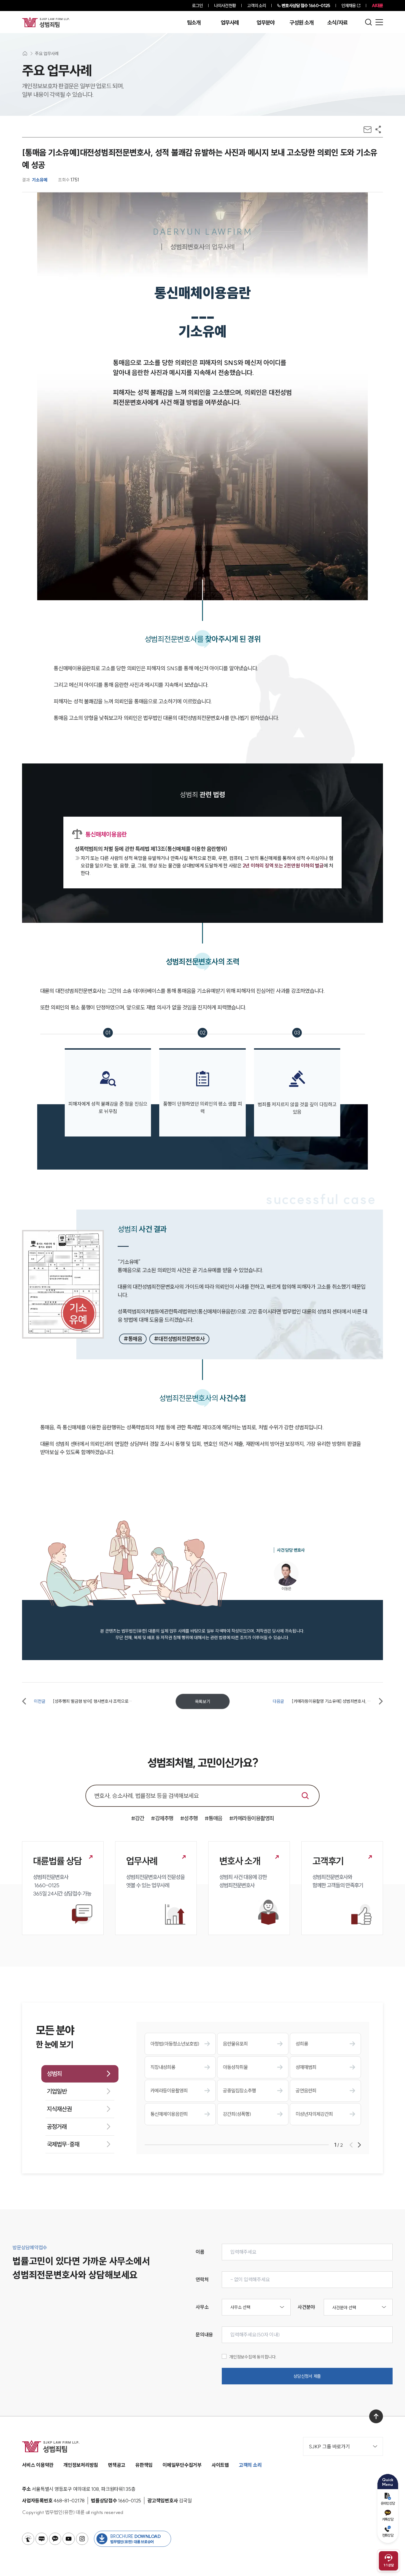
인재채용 (349, 6)
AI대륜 (377, 6)
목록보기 (203, 1701)
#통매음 (214, 1818)
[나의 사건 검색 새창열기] (28, 2539)
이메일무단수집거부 (182, 2465)
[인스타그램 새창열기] (82, 2539)
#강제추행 (162, 1818)
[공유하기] (378, 129)
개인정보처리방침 (81, 2465)
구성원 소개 (301, 23)
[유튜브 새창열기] (69, 2539)
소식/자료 (337, 23)
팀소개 (194, 23)
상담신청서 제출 (307, 2376)
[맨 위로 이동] (376, 2416)
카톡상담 (388, 2519)
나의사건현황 (225, 6)
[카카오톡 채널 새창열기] (55, 2539)
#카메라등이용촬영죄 (252, 1818)
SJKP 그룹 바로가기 (329, 2447)
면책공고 (117, 2465)
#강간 (138, 1818)
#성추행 (189, 1818)
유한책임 (144, 2465)
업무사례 (230, 23)
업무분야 (265, 23)
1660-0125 (306, 6)
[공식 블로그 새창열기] (42, 2539)
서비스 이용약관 (38, 2465)
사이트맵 (220, 2465)
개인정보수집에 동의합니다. (253, 2357)
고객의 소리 (257, 6)
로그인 (197, 6)
